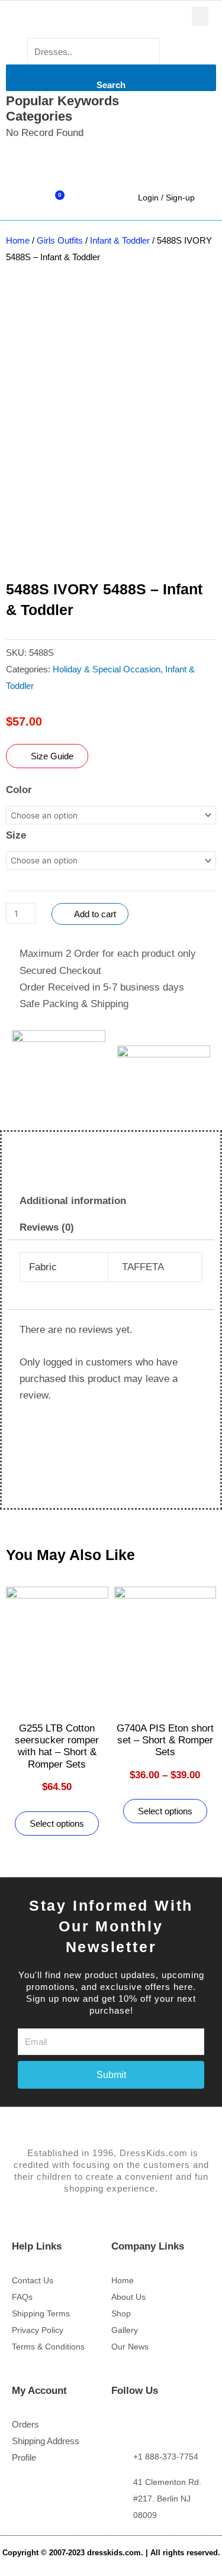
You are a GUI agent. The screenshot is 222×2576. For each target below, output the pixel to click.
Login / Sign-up (166, 198)
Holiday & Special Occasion (107, 669)
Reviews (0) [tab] (47, 1227)
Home (18, 240)
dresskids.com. (116, 2553)
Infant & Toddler (120, 240)
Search (111, 85)
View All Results (42, 166)
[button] (200, 16)
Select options (57, 1823)
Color (19, 790)
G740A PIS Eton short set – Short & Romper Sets (165, 1740)
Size (16, 835)
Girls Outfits (60, 240)
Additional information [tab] (73, 1201)
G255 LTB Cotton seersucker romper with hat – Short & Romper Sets (57, 1746)
